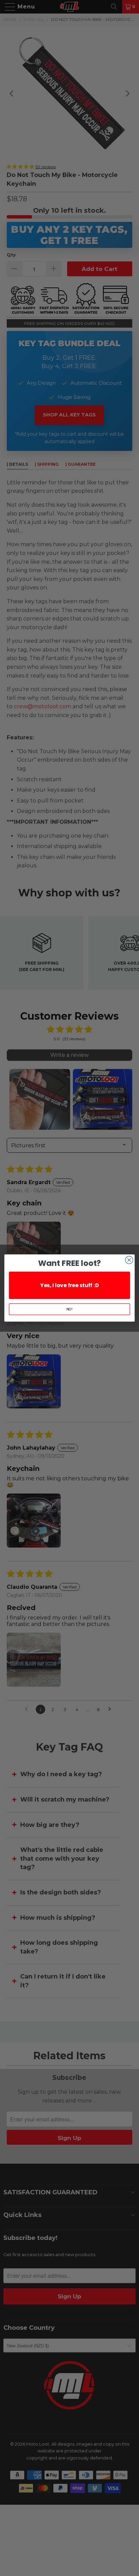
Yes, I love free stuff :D (69, 1285)
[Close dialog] (129, 1260)
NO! (70, 1309)
